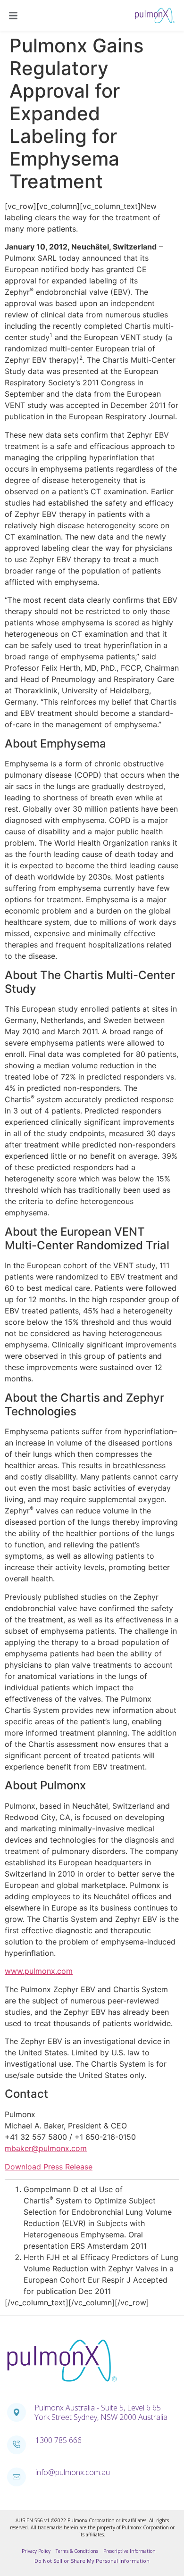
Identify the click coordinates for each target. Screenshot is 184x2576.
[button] (14, 16)
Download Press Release (49, 2167)
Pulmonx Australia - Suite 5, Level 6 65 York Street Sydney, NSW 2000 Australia (101, 2412)
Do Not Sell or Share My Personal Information (92, 2561)
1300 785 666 (59, 2440)
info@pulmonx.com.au (73, 2472)
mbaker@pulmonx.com (46, 2148)
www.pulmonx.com (39, 1971)
